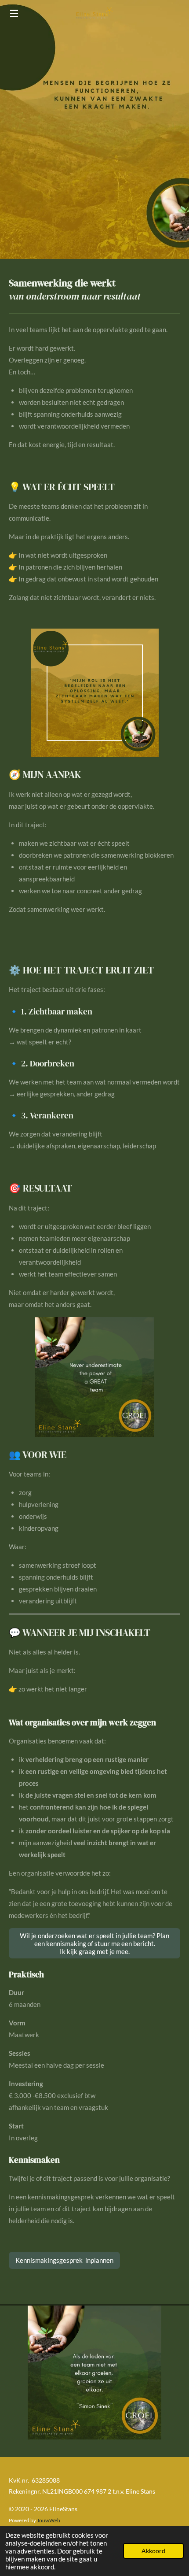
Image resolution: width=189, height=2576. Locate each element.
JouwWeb (49, 2520)
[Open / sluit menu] (14, 13)
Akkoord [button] (153, 2551)
